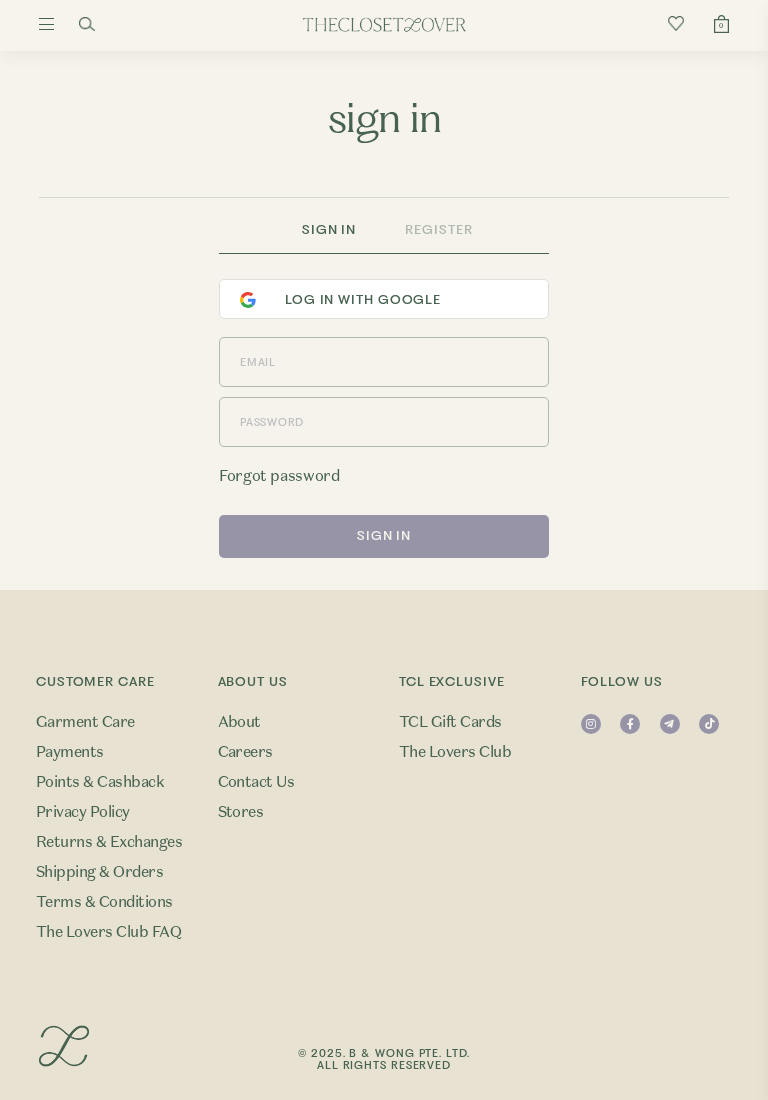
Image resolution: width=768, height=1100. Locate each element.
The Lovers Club (455, 752)
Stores (241, 812)
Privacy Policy (83, 812)
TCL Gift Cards (450, 722)
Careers (245, 752)
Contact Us (256, 782)
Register (438, 229)
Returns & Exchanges (109, 842)
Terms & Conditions (104, 902)
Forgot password (279, 476)
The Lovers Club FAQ (108, 932)
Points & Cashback (100, 782)
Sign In (329, 229)
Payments (70, 752)
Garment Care (85, 722)
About (239, 722)
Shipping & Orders (99, 872)
